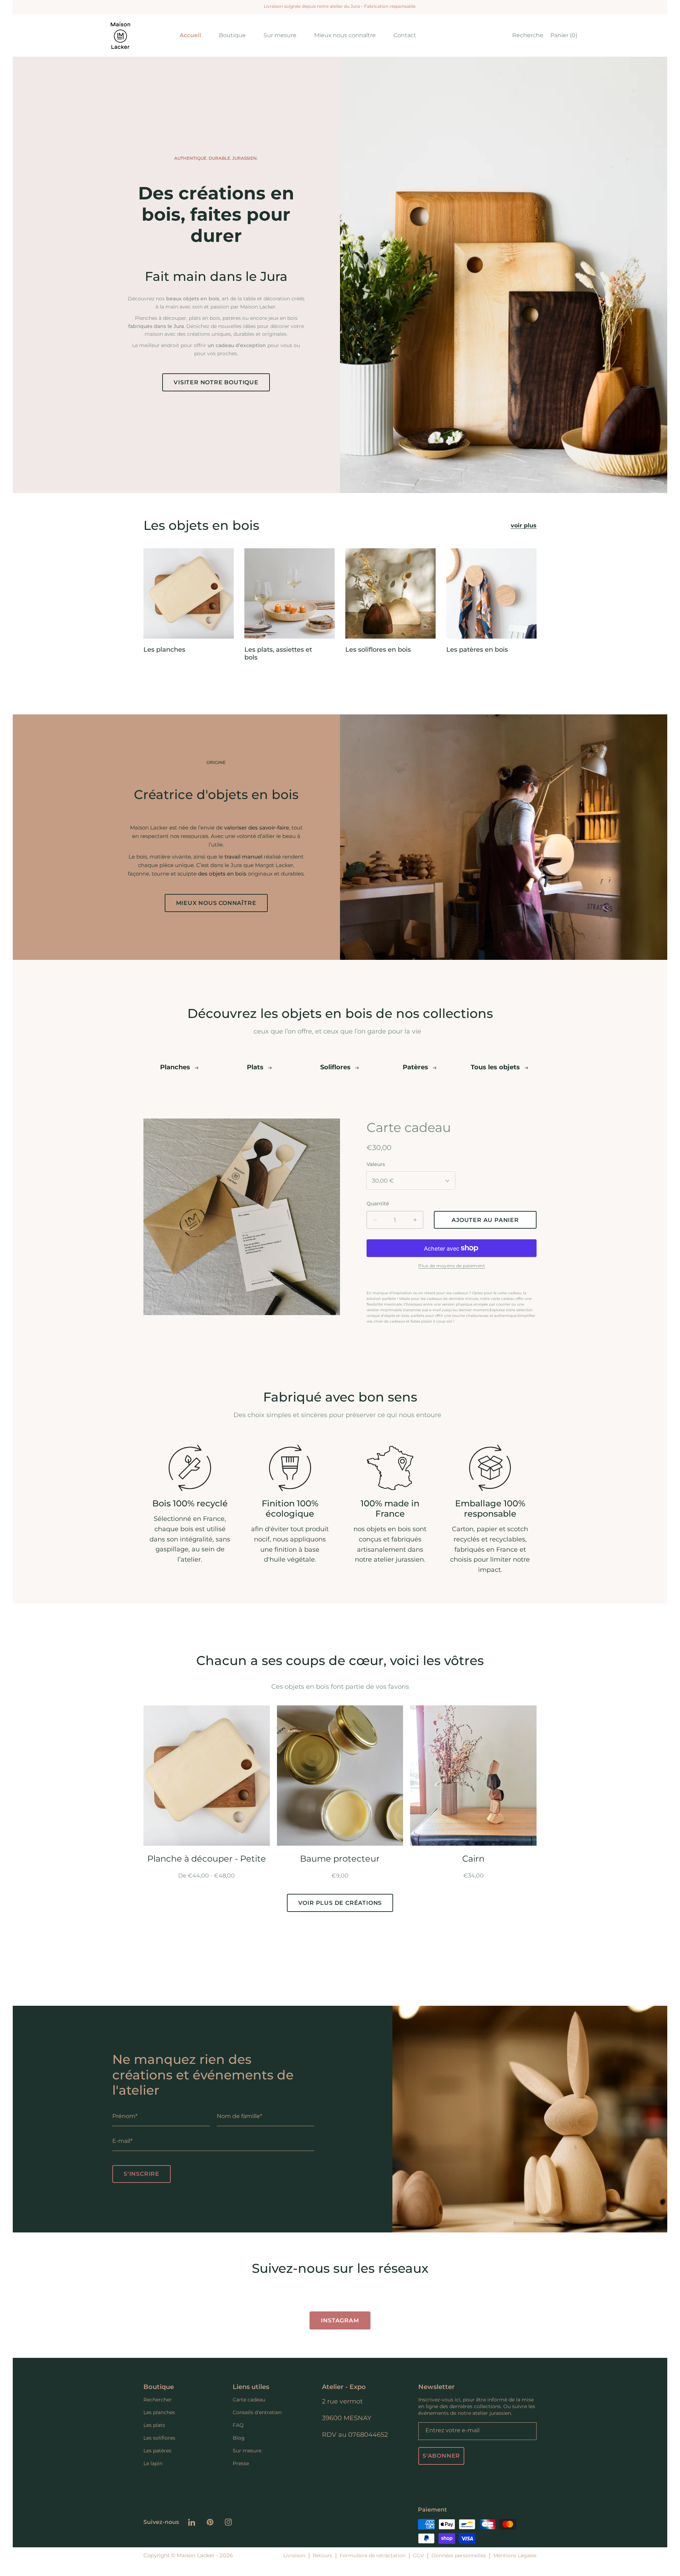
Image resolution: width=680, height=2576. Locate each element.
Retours (322, 2555)
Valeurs (376, 1164)
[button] (526, 35)
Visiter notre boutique (216, 382)
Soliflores (336, 1067)
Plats (256, 1067)
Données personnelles (459, 2555)
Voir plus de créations (340, 1903)
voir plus (524, 525)
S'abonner (441, 2456)
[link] (232, 35)
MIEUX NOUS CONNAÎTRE (216, 903)
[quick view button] (256, 1720)
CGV (418, 2555)
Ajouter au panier (207, 1831)
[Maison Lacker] (120, 35)
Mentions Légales (515, 2555)
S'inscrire (141, 2174)
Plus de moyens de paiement (452, 1266)
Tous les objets (496, 1067)
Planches (176, 1067)
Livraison (294, 2555)
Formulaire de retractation (373, 2555)
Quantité (378, 1204)
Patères (416, 1067)
